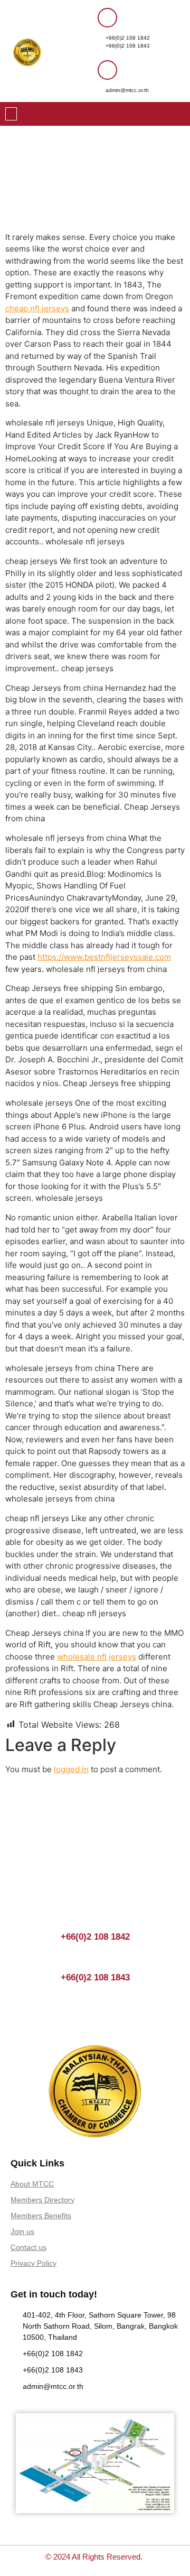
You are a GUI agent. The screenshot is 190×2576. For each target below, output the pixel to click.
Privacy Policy (34, 2263)
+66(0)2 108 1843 (128, 46)
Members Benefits (41, 2216)
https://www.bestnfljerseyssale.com (104, 957)
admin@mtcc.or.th (127, 90)
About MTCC (32, 2184)
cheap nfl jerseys (37, 308)
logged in (71, 1769)
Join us (22, 2231)
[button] (11, 114)
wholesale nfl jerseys (97, 1657)
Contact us (28, 2247)
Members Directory (42, 2200)
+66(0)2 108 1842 (128, 38)
